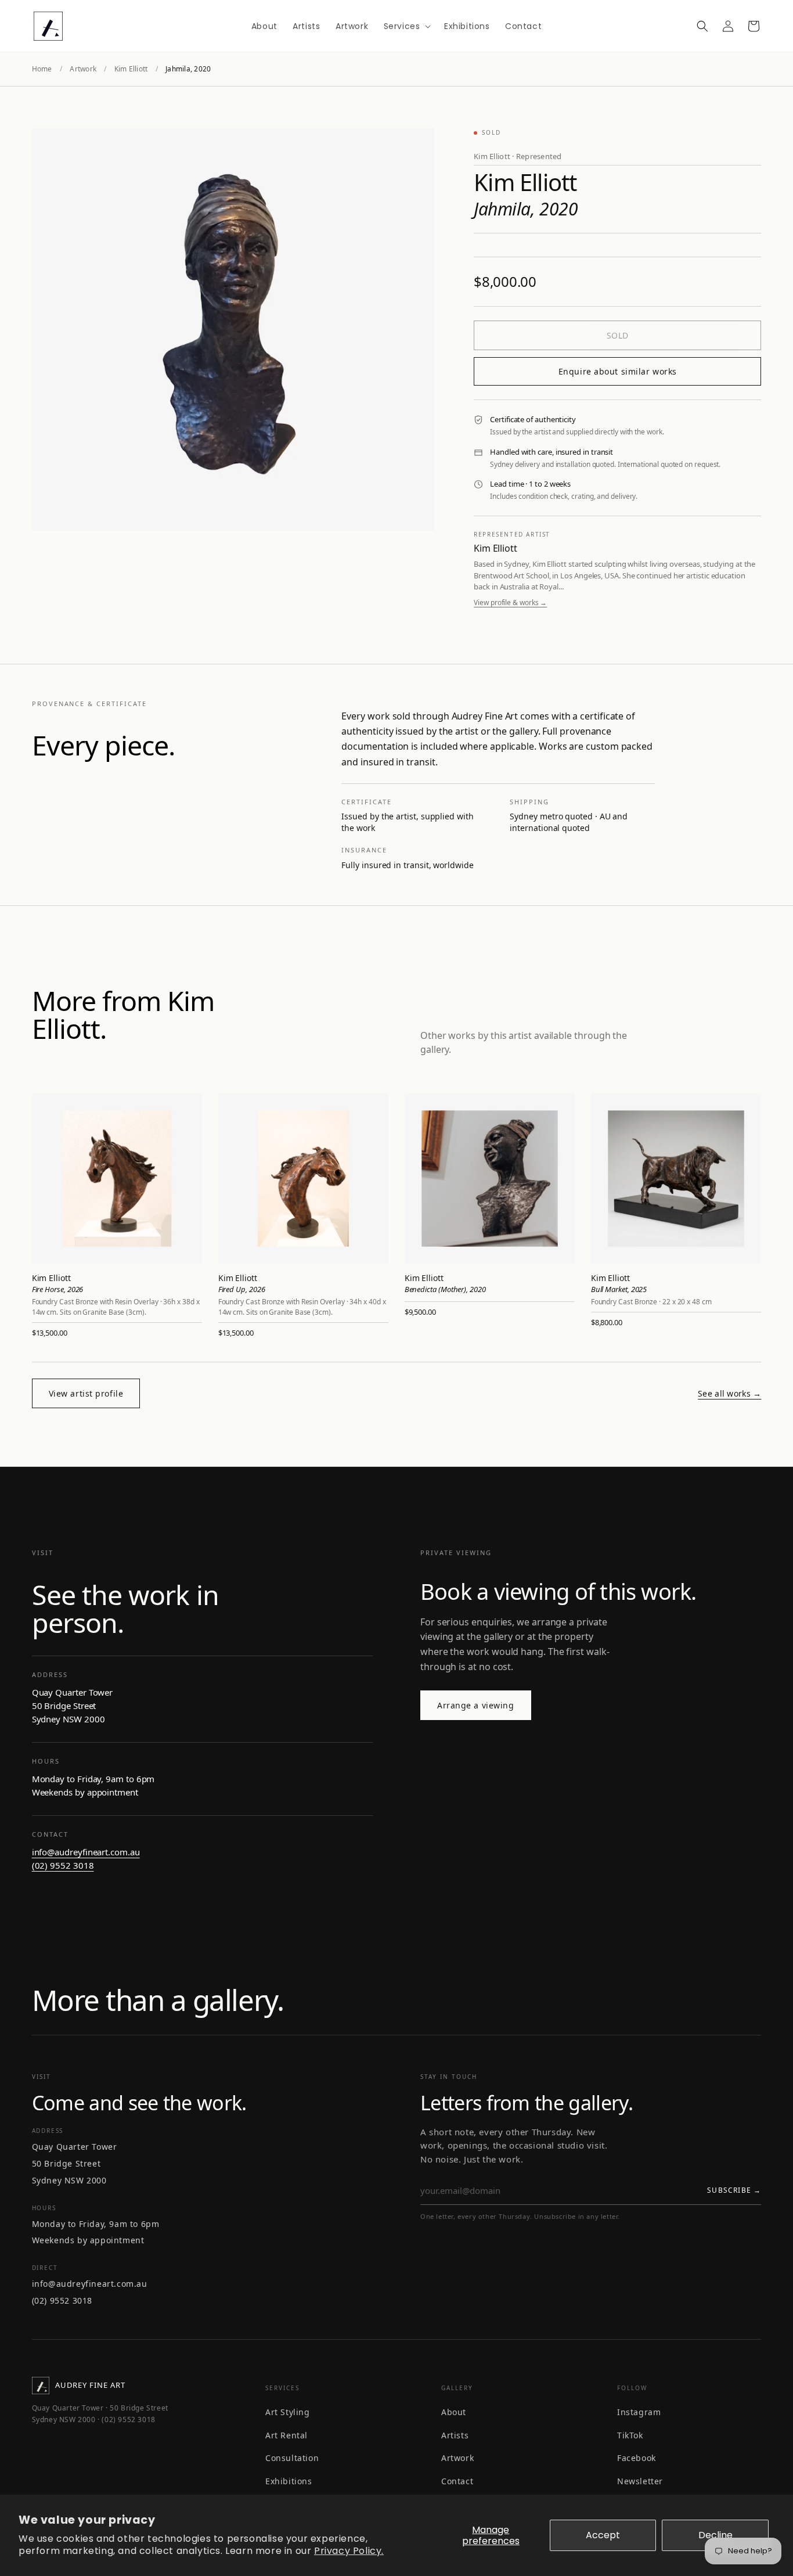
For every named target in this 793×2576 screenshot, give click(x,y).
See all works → (729, 1393)
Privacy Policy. (349, 2551)
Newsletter (640, 2481)
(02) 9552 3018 (63, 1865)
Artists (455, 2435)
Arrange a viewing (476, 1705)
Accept (603, 2535)
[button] (406, 26)
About (454, 2412)
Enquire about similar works (618, 371)
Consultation (292, 2458)
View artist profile (86, 1393)
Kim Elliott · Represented (518, 156)
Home (42, 69)
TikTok (630, 2435)
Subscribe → (734, 2190)
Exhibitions (289, 2481)
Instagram (639, 2412)
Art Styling (288, 2412)
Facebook (637, 2458)
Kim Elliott (131, 69)
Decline (715, 2535)
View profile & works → (510, 602)
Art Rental (286, 2435)
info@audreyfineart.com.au (86, 1852)
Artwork (83, 69)
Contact (457, 2481)
